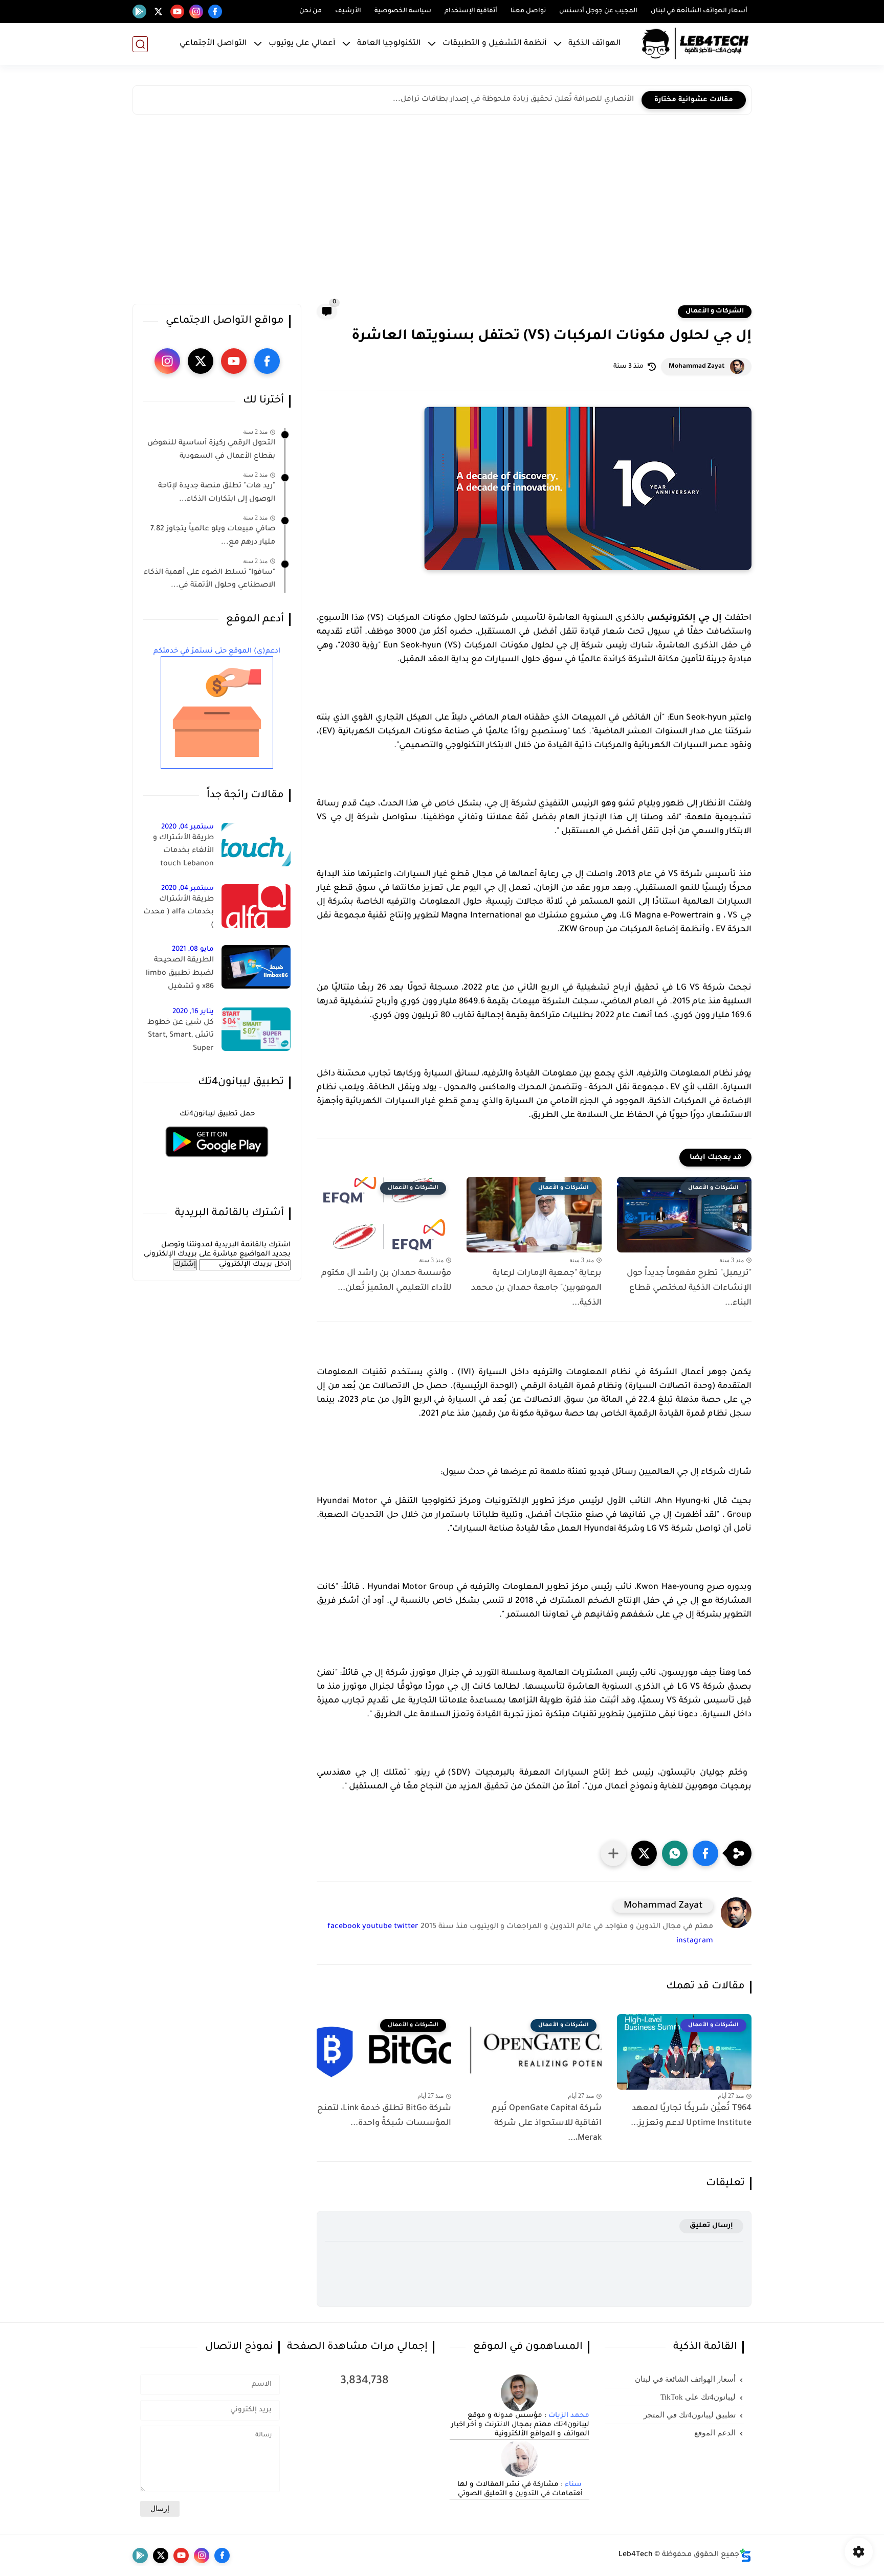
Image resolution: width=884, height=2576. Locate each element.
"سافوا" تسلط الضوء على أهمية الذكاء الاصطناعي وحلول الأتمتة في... (209, 579)
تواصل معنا (528, 11)
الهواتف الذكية (595, 44)
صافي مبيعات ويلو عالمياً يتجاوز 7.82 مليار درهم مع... (213, 536)
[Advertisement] (442, 212)
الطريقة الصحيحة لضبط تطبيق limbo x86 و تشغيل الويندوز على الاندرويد (179, 975)
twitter (406, 1927)
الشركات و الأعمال (715, 311)
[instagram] (196, 12)
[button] (705, 1853)
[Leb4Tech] (695, 44)
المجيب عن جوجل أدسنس (598, 11)
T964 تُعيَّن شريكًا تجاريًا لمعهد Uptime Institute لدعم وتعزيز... (691, 2116)
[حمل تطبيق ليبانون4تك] (217, 1163)
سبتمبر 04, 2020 (187, 827)
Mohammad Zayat (697, 367)
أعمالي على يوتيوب (302, 44)
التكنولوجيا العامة (389, 44)
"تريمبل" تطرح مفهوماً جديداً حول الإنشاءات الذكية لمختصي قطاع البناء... (689, 1288)
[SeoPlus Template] (745, 2555)
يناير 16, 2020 (193, 1012)
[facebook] (215, 12)
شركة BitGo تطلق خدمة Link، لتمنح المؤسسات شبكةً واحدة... (384, 2116)
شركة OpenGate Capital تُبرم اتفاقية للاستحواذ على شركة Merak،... (546, 2123)
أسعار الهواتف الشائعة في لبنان (699, 11)
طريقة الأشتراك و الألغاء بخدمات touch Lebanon (183, 851)
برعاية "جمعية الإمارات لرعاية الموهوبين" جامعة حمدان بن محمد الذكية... (536, 1288)
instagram (695, 1941)
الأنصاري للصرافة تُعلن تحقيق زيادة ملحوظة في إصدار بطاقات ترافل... (513, 100)
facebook (344, 1927)
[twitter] (158, 12)
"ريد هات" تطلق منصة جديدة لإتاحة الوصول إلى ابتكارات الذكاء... (217, 493)
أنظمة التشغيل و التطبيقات (495, 44)
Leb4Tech (636, 2555)
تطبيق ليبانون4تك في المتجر (690, 2415)
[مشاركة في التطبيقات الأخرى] (613, 1853)
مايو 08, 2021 (193, 949)
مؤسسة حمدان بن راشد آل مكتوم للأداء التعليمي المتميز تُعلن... (386, 1281)
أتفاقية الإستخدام (471, 11)
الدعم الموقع (715, 2433)
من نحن (311, 11)
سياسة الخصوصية (403, 11)
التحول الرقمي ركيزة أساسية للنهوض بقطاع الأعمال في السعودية (211, 450)
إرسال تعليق (711, 2226)
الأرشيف (348, 11)
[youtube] (177, 12)
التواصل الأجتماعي (213, 44)
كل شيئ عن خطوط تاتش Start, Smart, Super (181, 1036)
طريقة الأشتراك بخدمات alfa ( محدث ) (179, 913)
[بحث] (140, 44)
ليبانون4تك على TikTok (698, 2397)
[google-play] (139, 12)
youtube (377, 1927)
